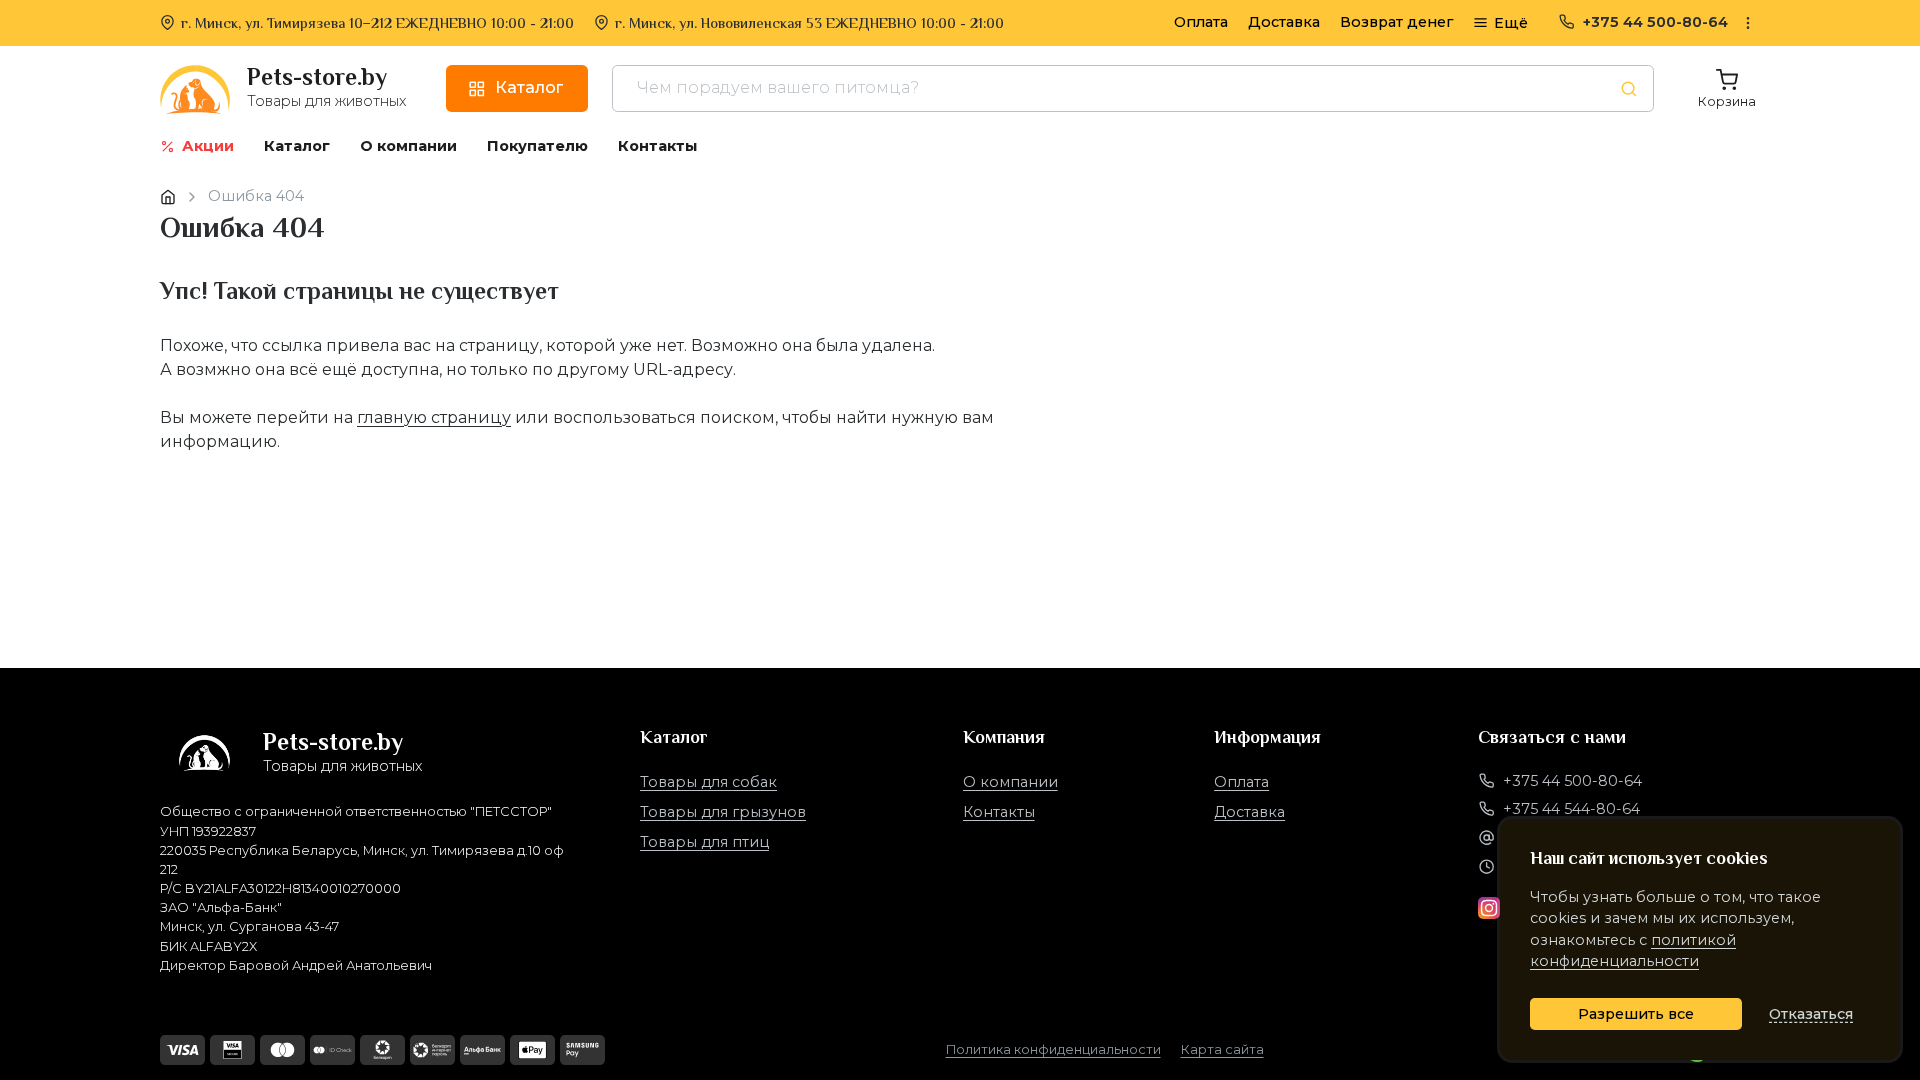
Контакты (999, 812)
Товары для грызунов (723, 812)
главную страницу (434, 417)
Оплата (1201, 22)
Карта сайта (1222, 1049)
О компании (1010, 782)
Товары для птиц (704, 842)
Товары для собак (708, 782)
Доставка (1284, 22)
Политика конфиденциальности (1053, 1049)
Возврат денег (1396, 22)
